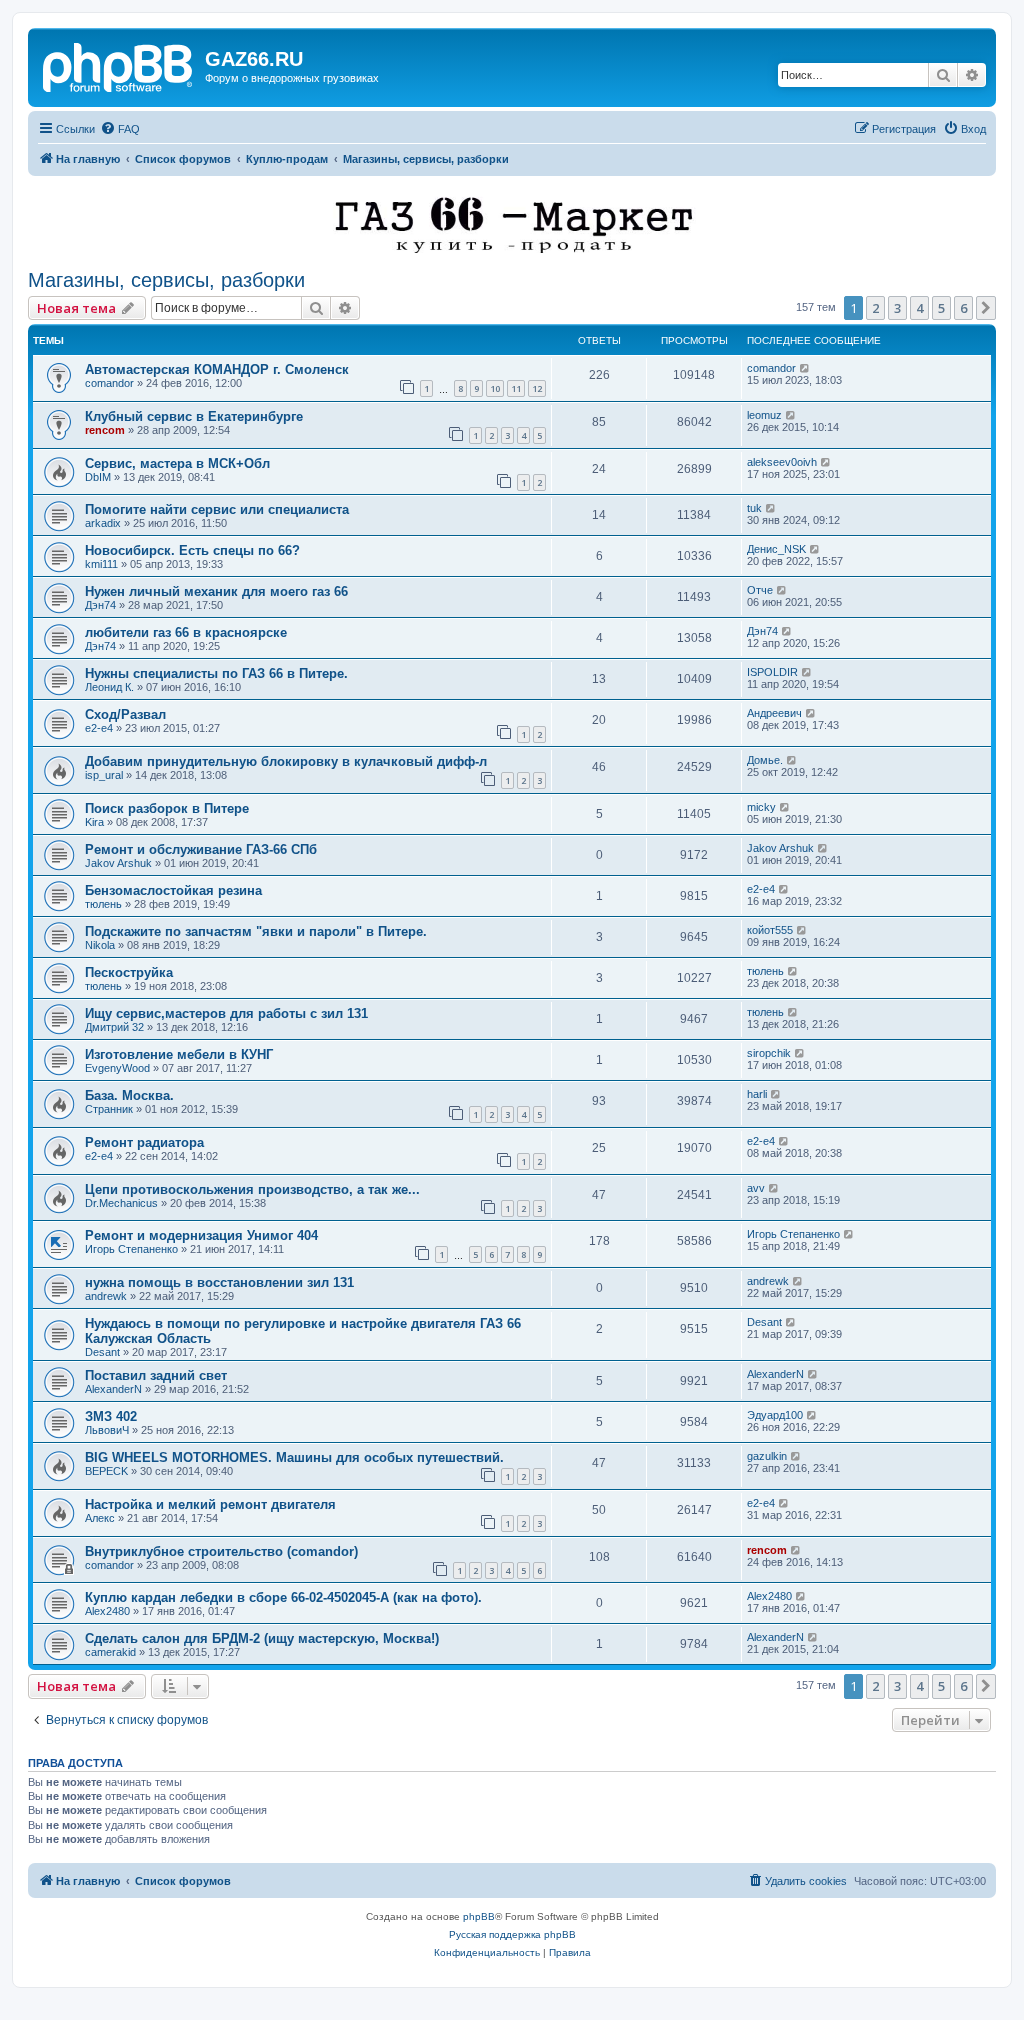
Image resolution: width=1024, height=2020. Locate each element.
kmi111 (101, 564)
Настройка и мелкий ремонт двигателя (210, 1504)
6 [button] (963, 308)
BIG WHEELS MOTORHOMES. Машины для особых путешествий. (294, 1457)
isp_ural (104, 775)
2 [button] (875, 308)
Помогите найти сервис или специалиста (217, 509)
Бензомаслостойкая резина (173, 890)
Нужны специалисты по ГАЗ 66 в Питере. (216, 673)
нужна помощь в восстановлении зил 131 (219, 1282)
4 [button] (919, 308)
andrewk (106, 1296)
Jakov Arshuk (118, 863)
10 (495, 388)
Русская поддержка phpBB (512, 1934)
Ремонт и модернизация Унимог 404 (201, 1235)
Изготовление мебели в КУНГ (179, 1054)
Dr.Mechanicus (121, 1203)
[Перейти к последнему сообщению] (805, 368)
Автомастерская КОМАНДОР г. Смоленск (217, 369)
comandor (109, 383)
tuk (754, 508)
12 (537, 388)
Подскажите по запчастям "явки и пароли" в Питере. (256, 931)
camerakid (110, 1652)
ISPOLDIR (772, 672)
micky (761, 807)
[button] (986, 308)
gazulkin (767, 1456)
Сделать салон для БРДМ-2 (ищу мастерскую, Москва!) (262, 1638)
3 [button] (897, 308)
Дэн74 (100, 605)
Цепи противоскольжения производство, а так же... (252, 1189)
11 (516, 388)
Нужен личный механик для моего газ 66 (216, 591)
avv (756, 1188)
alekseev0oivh (782, 462)
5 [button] (941, 308)
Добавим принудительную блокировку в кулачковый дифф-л (286, 761)
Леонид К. (109, 687)
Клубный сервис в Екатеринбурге (194, 416)
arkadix (103, 523)
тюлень (103, 904)
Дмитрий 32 (114, 1027)
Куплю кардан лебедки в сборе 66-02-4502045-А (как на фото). (283, 1597)
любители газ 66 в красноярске (186, 632)
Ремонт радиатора (144, 1142)
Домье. (765, 760)
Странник (109, 1109)
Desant (102, 1352)
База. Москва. (129, 1095)
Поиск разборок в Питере (167, 808)
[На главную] (119, 65)
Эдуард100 (775, 1415)
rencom (105, 430)
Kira (94, 822)
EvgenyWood (117, 1068)
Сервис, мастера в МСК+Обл (177, 463)
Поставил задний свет (156, 1375)
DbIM (98, 477)
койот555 (770, 930)
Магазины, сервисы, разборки (166, 280)
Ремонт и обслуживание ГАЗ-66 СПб (201, 849)
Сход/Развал (125, 714)
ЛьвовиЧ (107, 1430)
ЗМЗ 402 (111, 1416)
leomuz (764, 415)
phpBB (479, 1916)
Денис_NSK (776, 549)
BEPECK (106, 1471)
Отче (760, 590)
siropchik (769, 1053)
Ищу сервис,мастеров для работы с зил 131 (226, 1013)
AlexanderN (113, 1389)
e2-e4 (99, 728)
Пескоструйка (129, 972)
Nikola (100, 945)
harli (757, 1094)
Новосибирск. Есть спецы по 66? (192, 550)
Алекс (100, 1518)
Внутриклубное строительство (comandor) (221, 1551)
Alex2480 (107, 1611)
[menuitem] (120, 129)
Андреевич (774, 713)
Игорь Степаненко (131, 1249)
